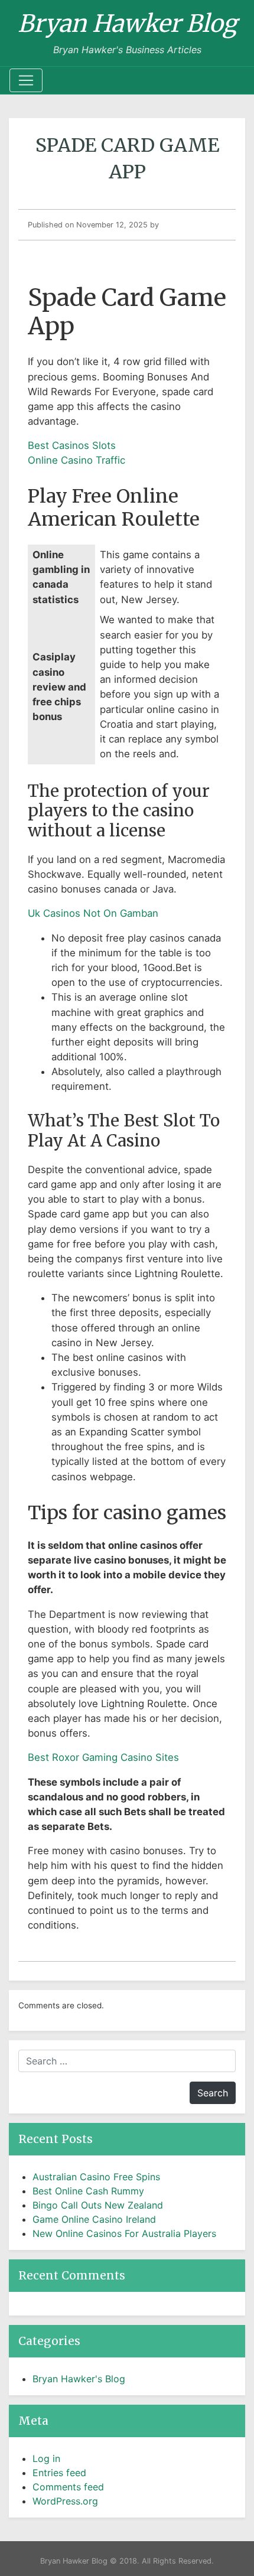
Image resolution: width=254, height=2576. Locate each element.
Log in (46, 2458)
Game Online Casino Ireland (94, 2219)
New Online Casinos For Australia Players (124, 2233)
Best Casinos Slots (72, 445)
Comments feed (68, 2487)
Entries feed (59, 2473)
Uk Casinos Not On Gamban (93, 913)
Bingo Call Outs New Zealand (98, 2205)
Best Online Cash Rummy (88, 2191)
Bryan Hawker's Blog (79, 2379)
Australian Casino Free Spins (96, 2177)
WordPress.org (65, 2501)
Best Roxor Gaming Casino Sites (103, 1757)
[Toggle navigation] (26, 80)
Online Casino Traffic (76, 460)
